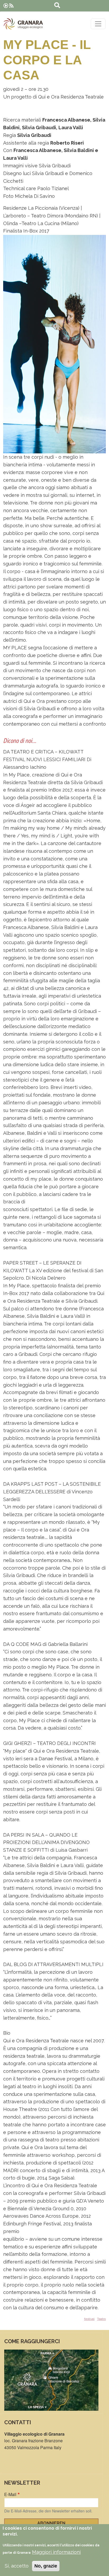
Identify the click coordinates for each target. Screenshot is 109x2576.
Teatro (101, 2319)
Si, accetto (17, 2566)
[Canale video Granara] (6, 6)
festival (89, 2319)
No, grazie (46, 2566)
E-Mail (10, 2494)
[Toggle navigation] (98, 24)
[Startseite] (23, 24)
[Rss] (11, 6)
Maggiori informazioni (56, 2552)
